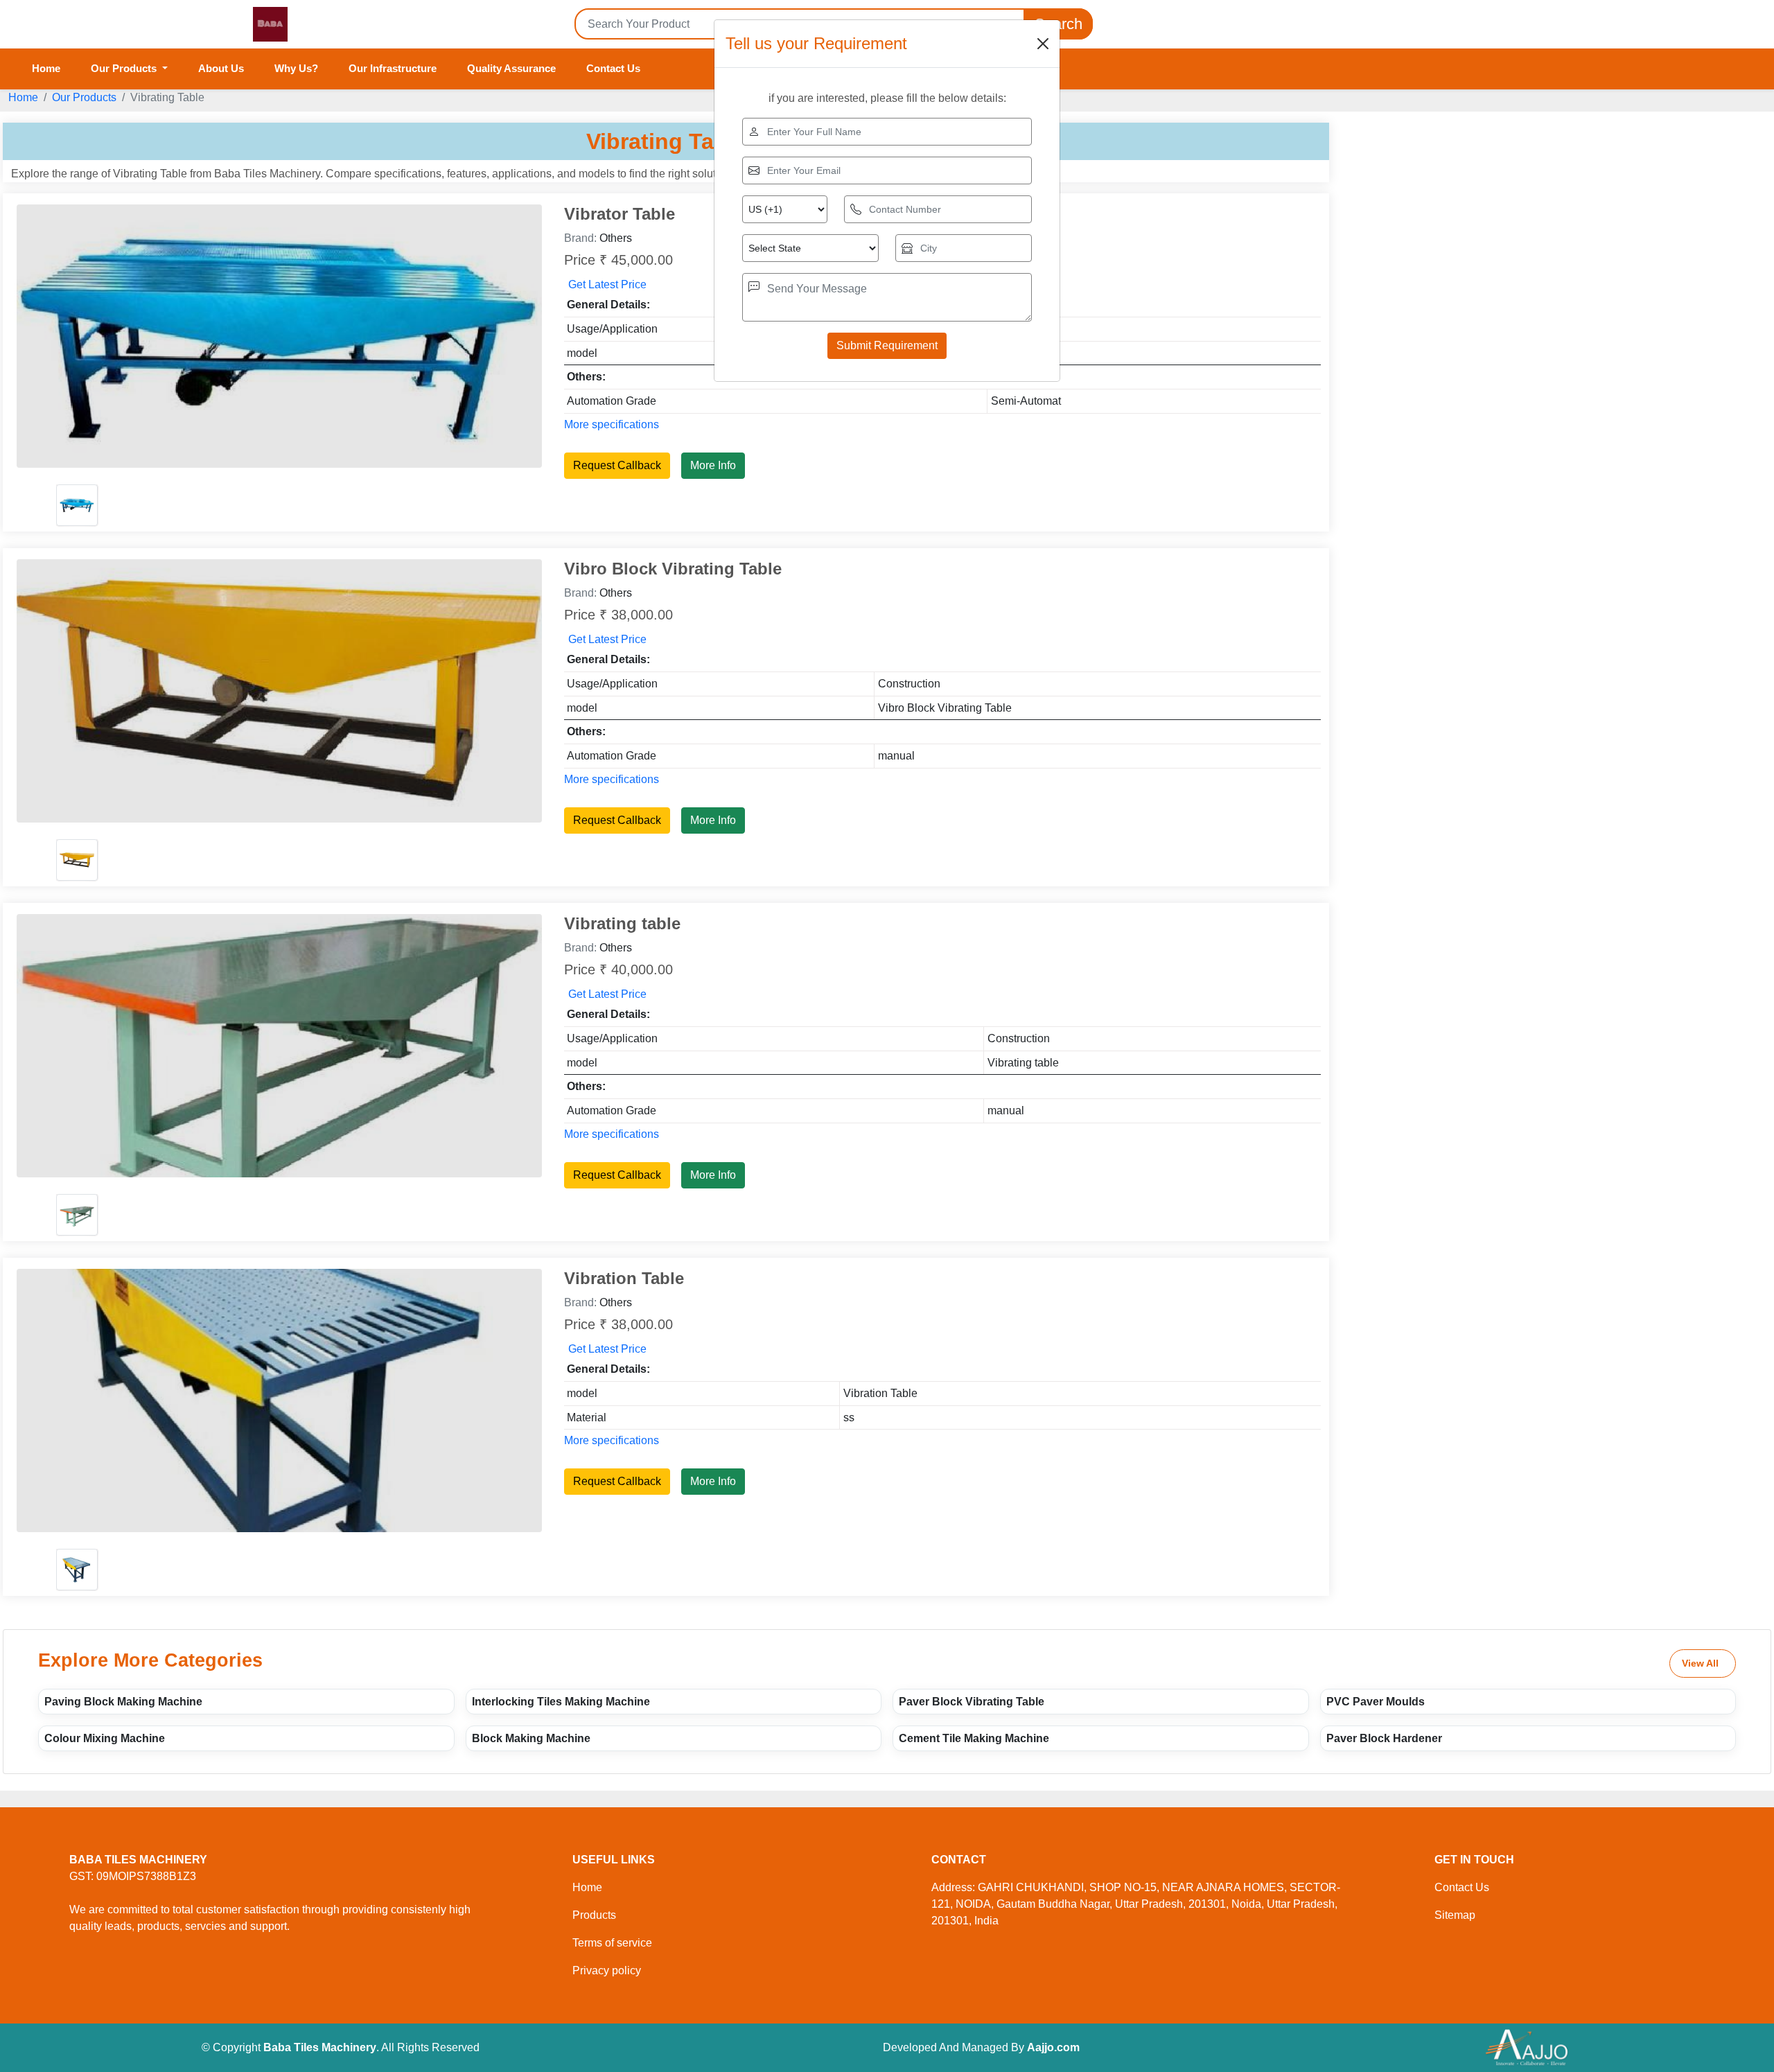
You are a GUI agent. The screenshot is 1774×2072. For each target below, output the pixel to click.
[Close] (1043, 44)
